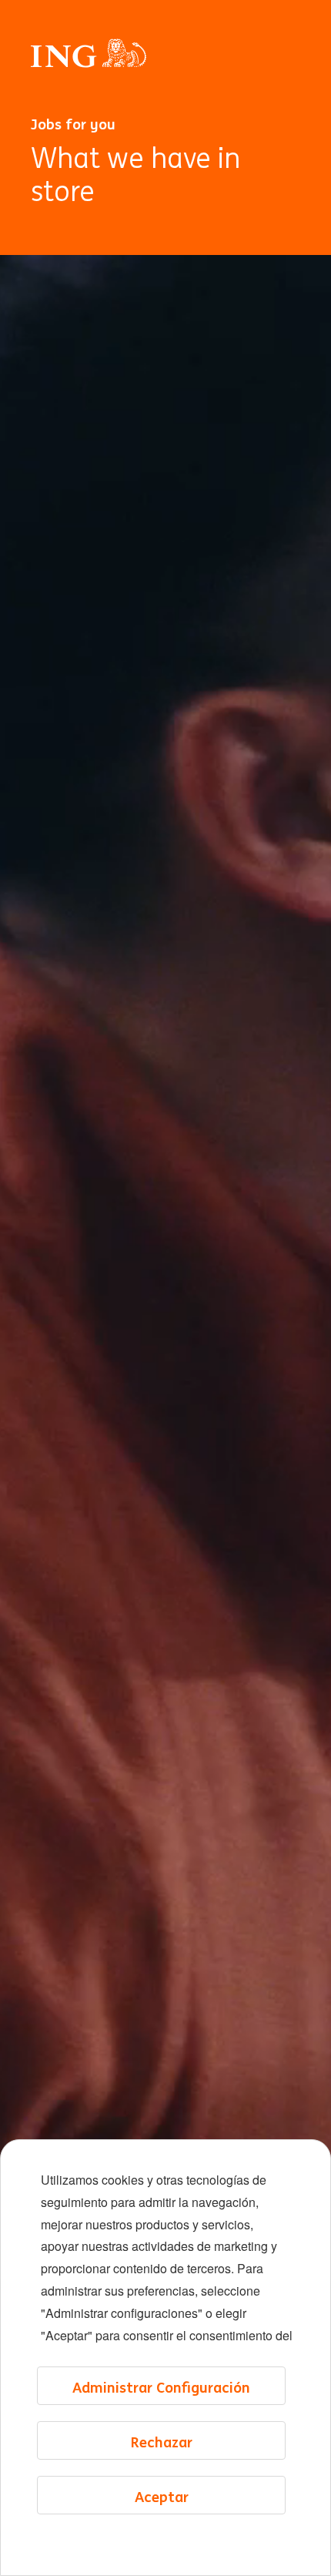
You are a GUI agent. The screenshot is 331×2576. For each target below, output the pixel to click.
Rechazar (162, 2442)
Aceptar (162, 2497)
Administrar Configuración (161, 2387)
